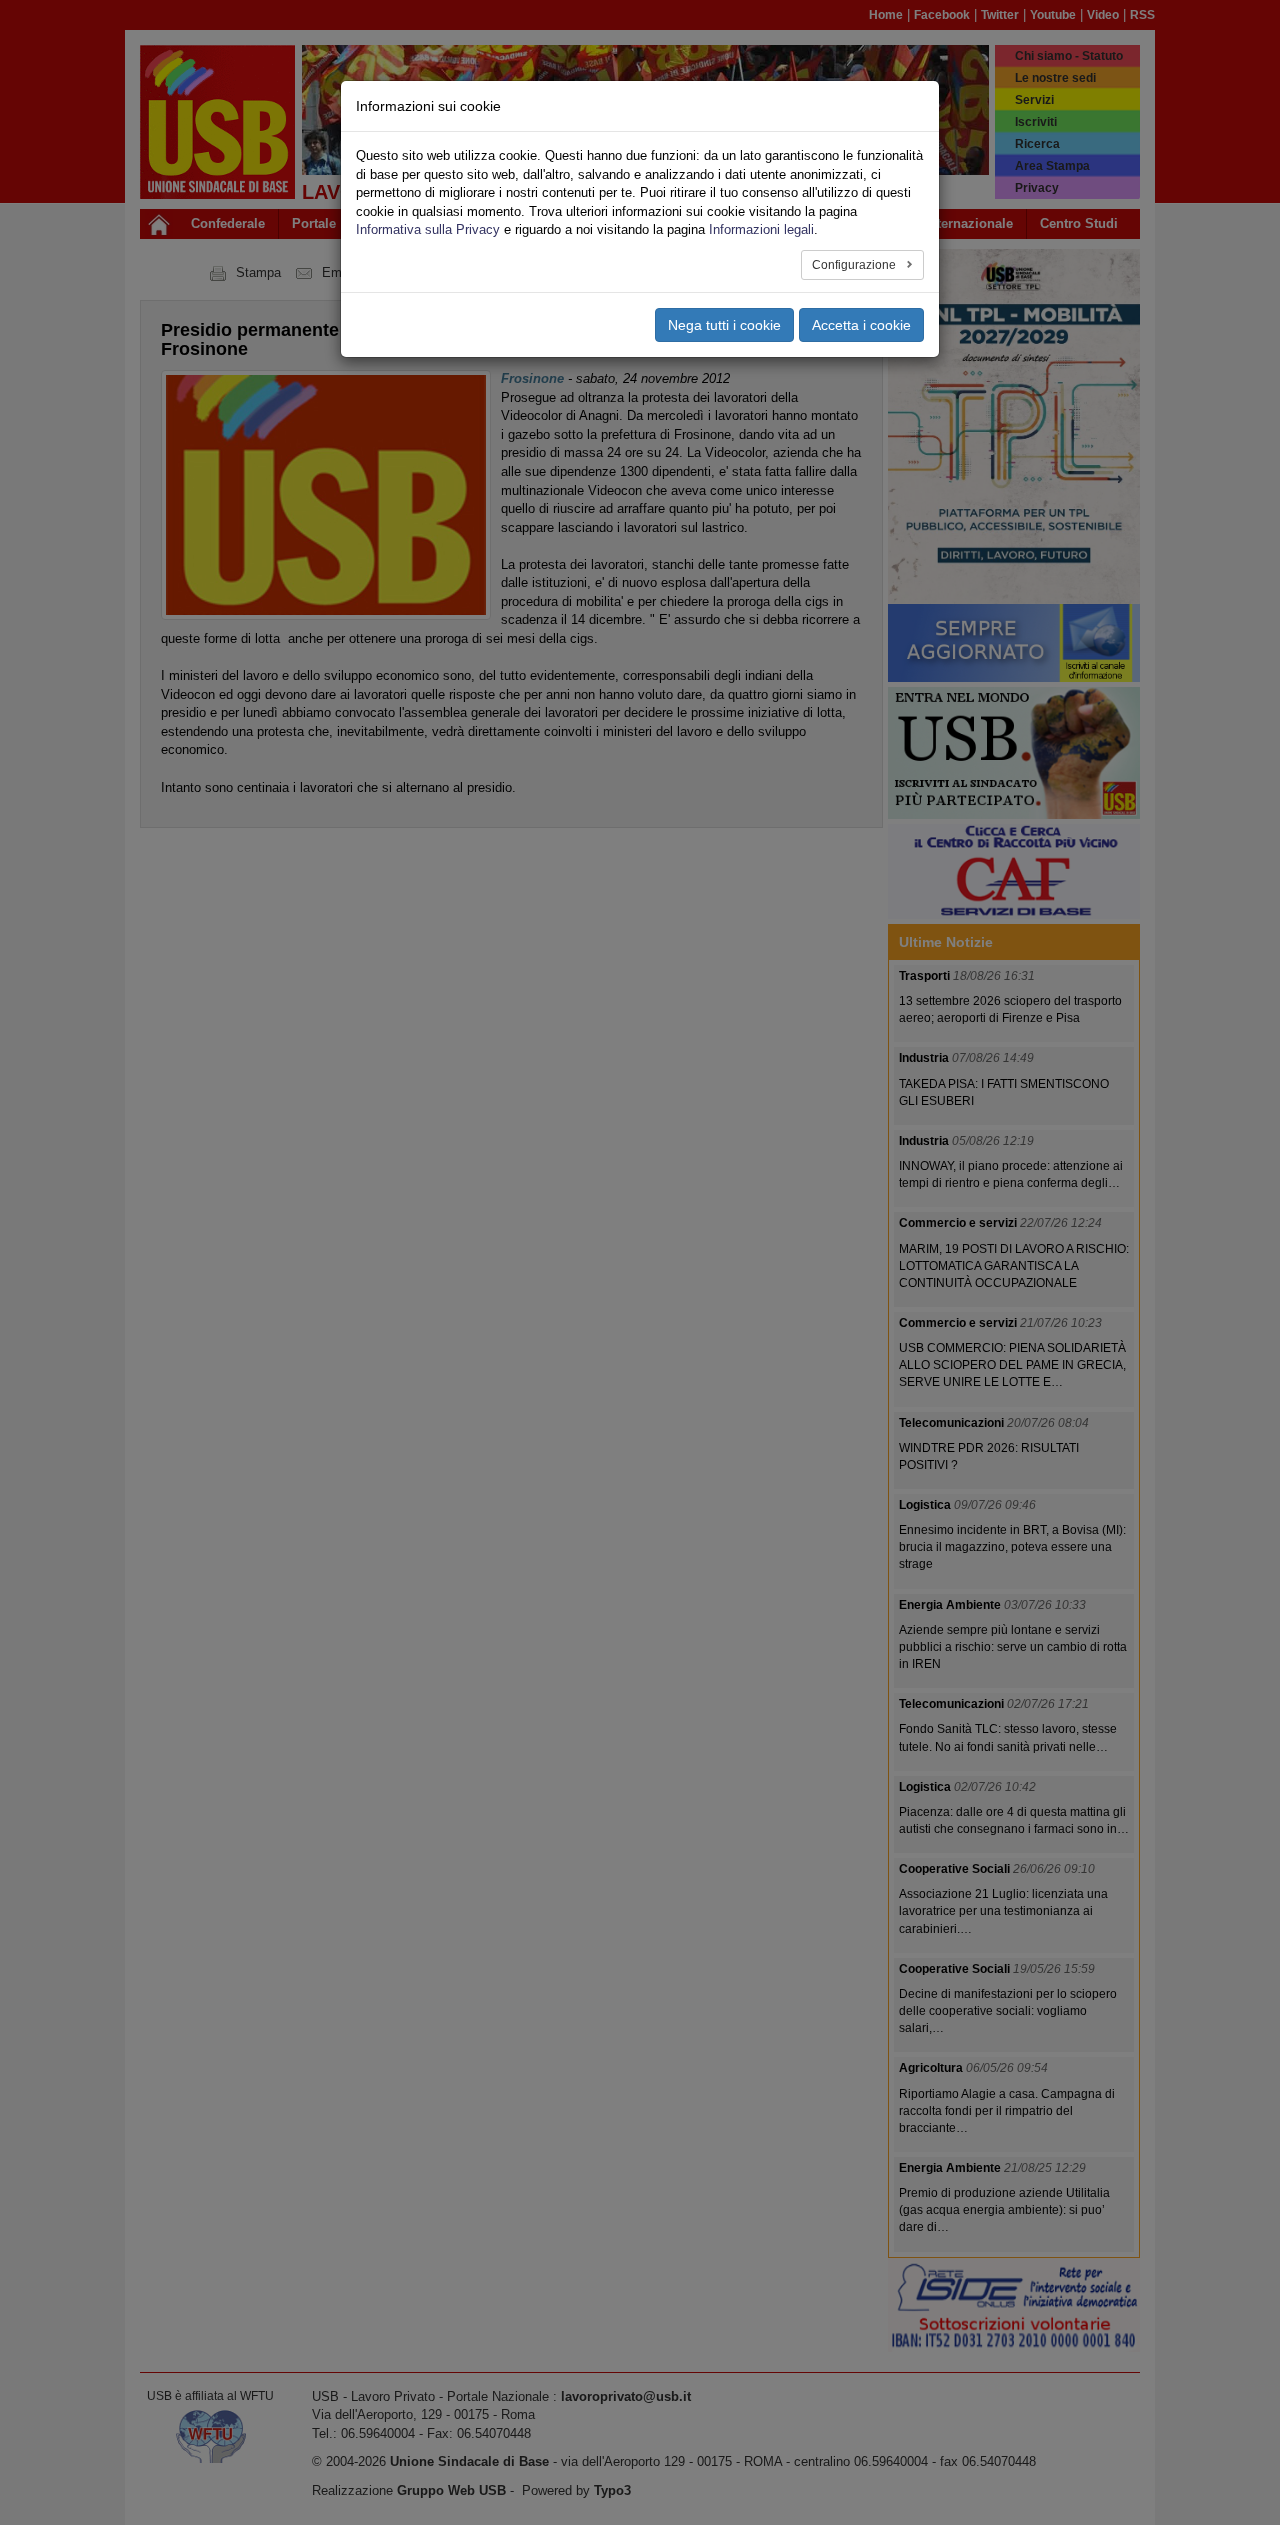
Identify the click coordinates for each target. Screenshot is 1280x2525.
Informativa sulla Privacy (428, 229)
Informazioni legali (761, 229)
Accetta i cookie (861, 325)
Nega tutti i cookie (724, 325)
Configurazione (855, 265)
